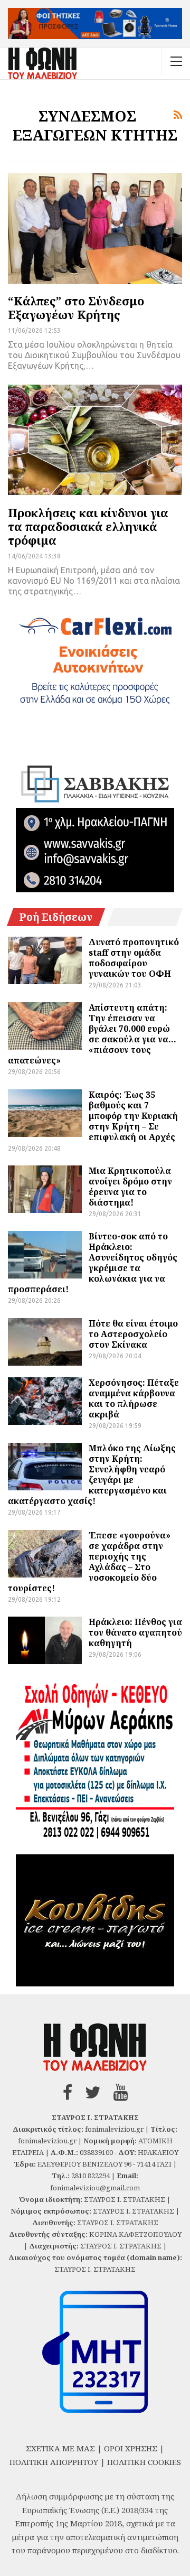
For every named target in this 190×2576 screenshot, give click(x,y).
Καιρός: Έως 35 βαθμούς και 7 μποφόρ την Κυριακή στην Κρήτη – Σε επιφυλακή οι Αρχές (133, 1116)
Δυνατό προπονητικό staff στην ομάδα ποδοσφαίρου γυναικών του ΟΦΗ (134, 958)
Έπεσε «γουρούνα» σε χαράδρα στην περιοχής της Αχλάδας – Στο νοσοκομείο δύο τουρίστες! (89, 1562)
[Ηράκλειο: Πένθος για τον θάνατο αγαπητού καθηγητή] (45, 1640)
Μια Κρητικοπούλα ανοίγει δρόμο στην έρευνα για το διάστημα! (130, 1187)
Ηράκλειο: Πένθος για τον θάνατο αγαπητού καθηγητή (135, 1632)
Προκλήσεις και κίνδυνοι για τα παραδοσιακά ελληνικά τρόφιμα (88, 526)
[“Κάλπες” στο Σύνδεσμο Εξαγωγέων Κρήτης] (95, 228)
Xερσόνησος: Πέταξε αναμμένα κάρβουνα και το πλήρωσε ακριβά (134, 1398)
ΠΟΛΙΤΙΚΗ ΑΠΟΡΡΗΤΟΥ (54, 2462)
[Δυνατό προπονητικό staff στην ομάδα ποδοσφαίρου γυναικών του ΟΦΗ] (45, 960)
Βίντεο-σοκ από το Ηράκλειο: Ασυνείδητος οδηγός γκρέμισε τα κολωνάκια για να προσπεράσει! (93, 1263)
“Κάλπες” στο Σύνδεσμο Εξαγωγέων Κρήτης (76, 307)
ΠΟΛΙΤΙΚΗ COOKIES (144, 2462)
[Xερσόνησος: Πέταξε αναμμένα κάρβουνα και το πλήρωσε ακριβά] (45, 1401)
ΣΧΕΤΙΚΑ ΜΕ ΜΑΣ (60, 2448)
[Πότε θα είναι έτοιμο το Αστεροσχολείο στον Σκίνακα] (45, 1342)
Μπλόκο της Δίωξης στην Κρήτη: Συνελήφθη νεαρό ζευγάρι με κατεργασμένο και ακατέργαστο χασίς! (92, 1474)
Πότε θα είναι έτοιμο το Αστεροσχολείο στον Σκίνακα (133, 1334)
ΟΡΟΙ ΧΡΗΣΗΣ (131, 2448)
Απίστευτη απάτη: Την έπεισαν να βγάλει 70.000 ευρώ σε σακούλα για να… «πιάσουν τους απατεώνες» (92, 1034)
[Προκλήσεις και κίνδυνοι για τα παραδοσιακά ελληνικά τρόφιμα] (95, 440)
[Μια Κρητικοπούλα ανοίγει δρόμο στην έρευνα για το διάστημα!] (45, 1189)
